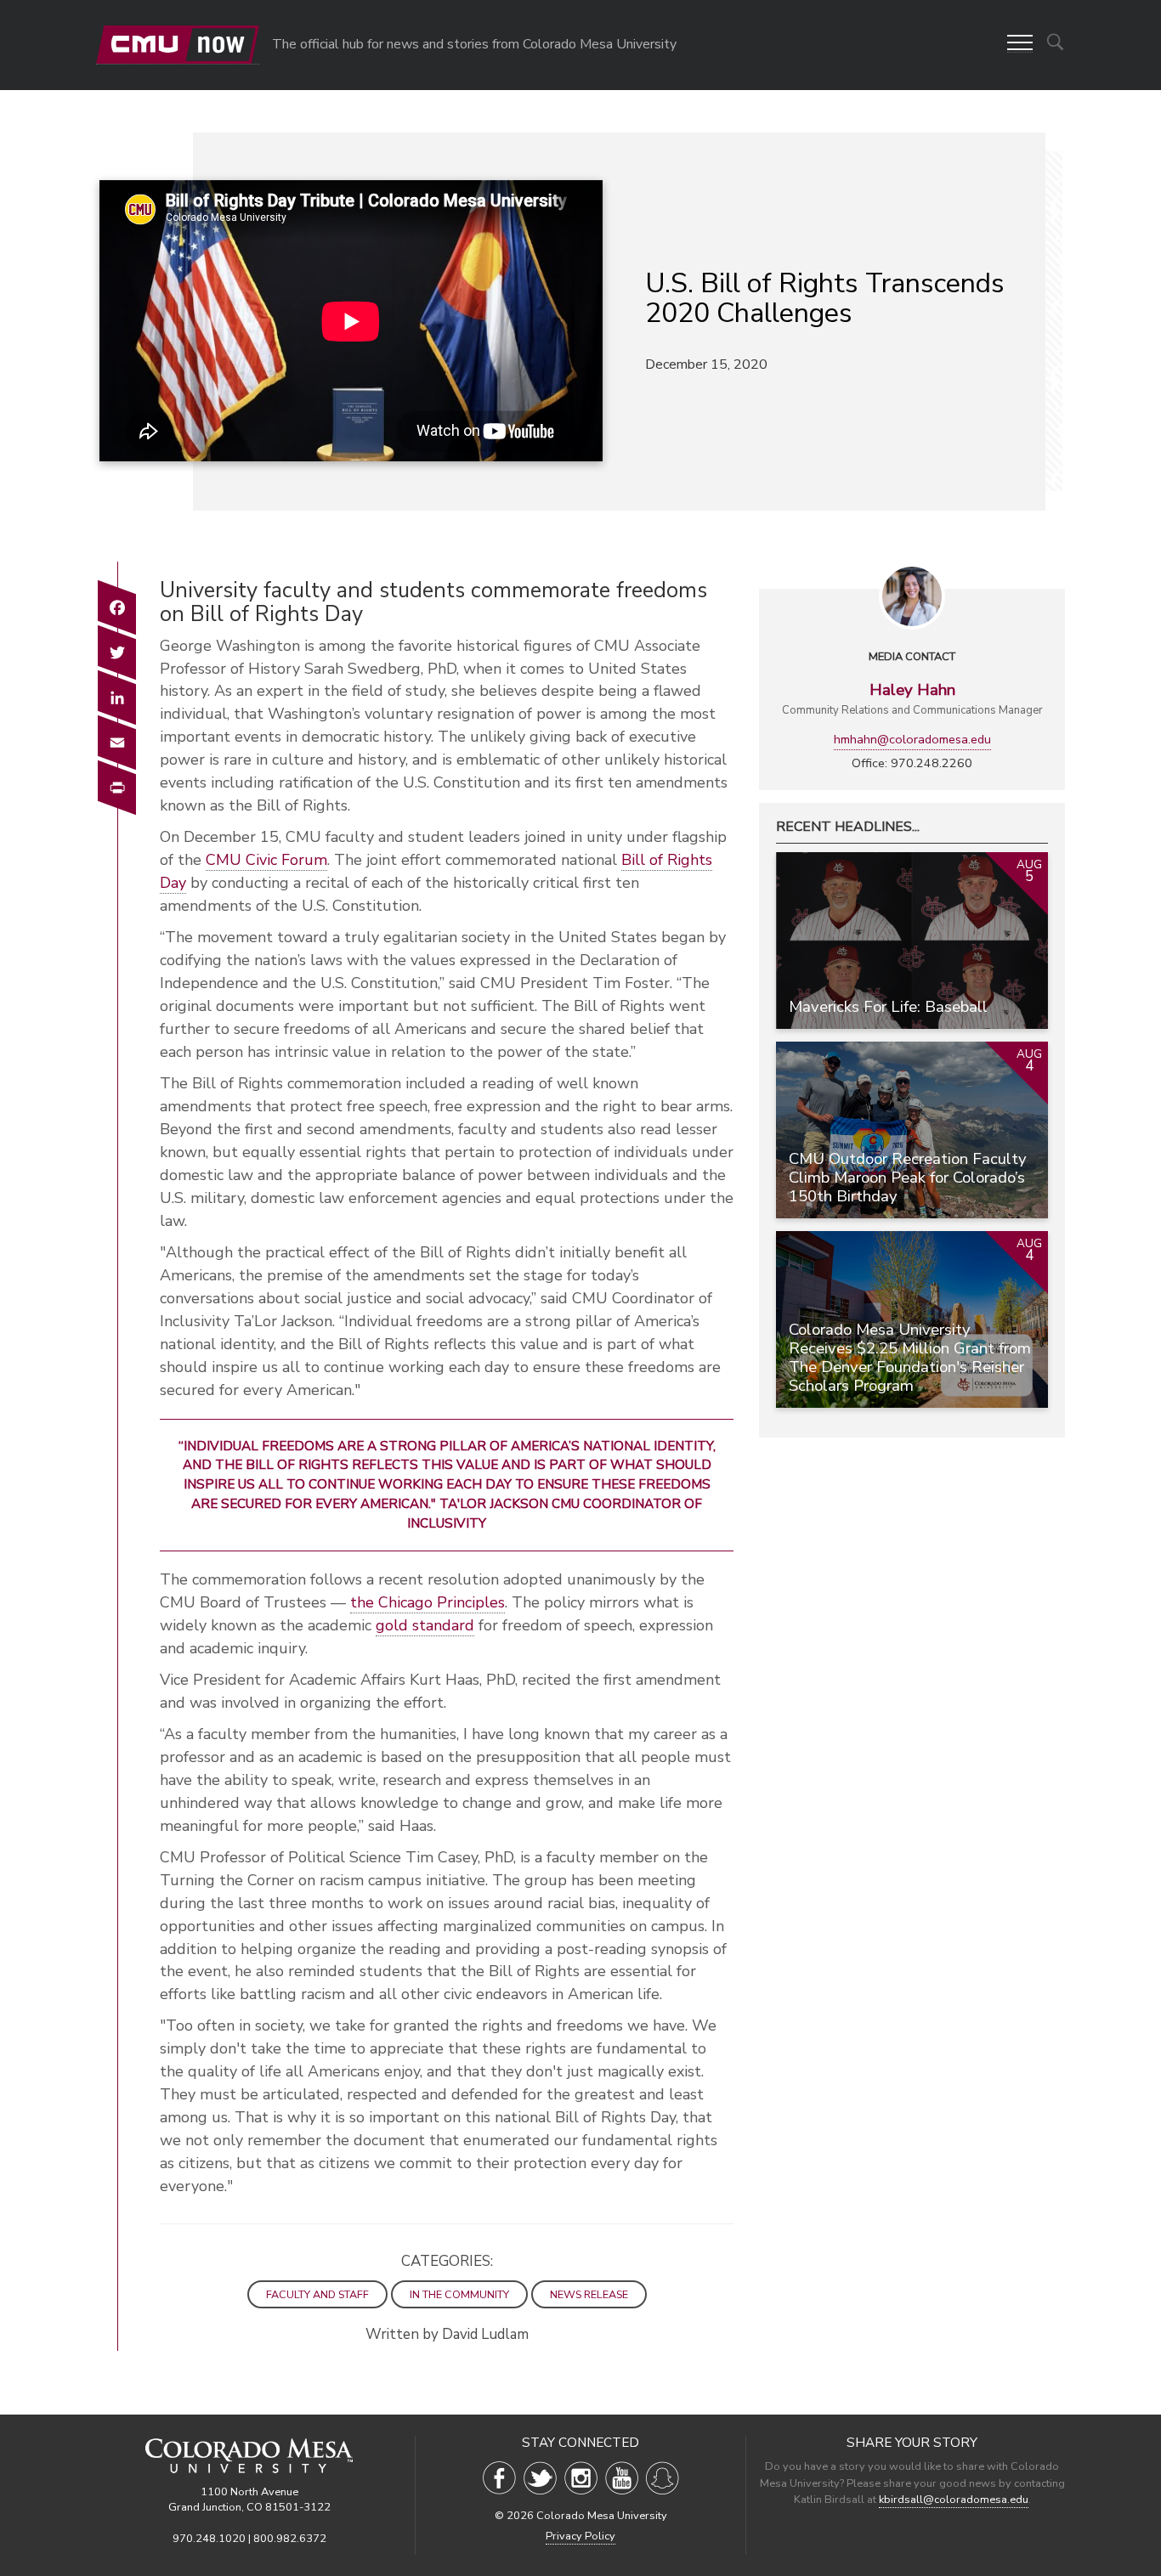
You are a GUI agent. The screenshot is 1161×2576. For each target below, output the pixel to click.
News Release (589, 2294)
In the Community (459, 2294)
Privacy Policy (580, 2536)
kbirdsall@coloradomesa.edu (954, 2500)
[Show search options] (1055, 42)
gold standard (425, 1625)
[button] (1020, 44)
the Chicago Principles (428, 1602)
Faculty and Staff (317, 2294)
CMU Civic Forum (266, 860)
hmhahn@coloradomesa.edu (912, 739)
